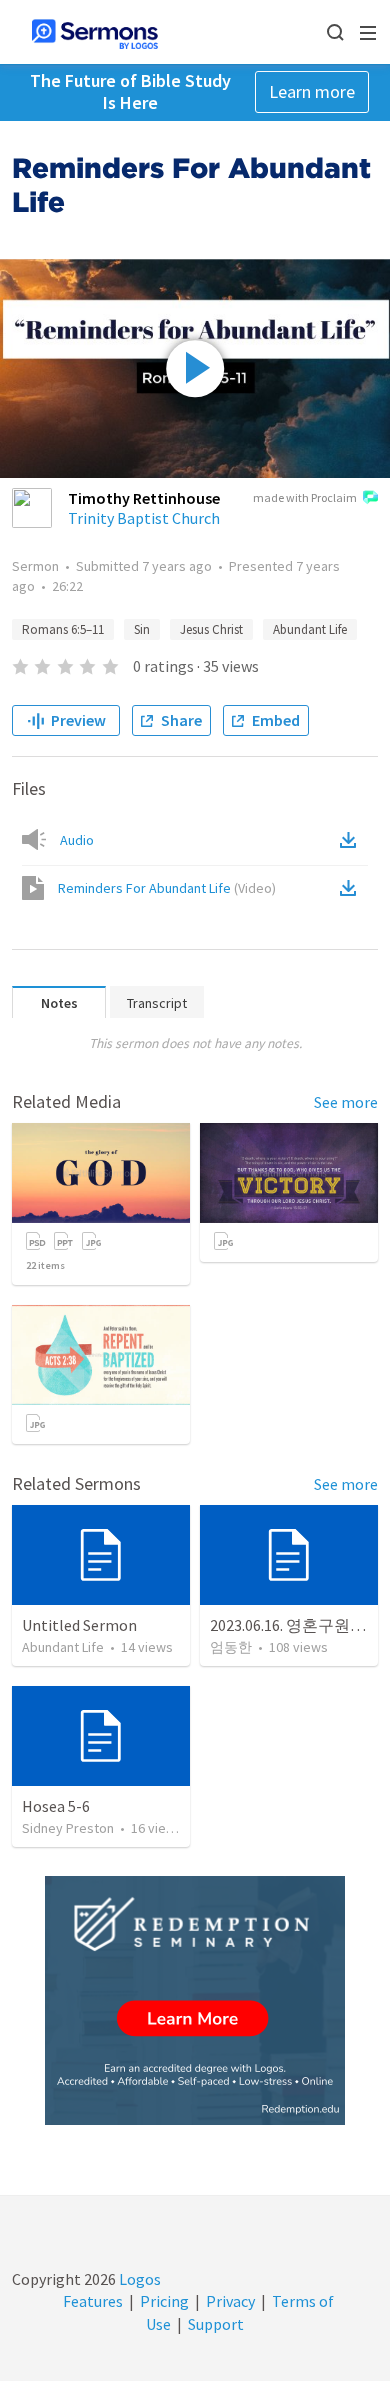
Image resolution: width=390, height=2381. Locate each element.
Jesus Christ (211, 629)
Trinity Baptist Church (144, 518)
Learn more (312, 91)
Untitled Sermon (79, 1625)
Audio (77, 840)
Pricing (164, 2301)
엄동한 (231, 1647)
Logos (138, 2279)
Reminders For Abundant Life (167, 888)
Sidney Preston (68, 1828)
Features (93, 2301)
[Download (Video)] (352, 888)
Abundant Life (310, 629)
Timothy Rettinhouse (144, 498)
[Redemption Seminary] (195, 2000)
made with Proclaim (305, 497)
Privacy (230, 2301)
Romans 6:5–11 (63, 629)
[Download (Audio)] (352, 840)
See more (346, 1102)
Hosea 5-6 (56, 1806)
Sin (142, 629)
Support (216, 2324)
